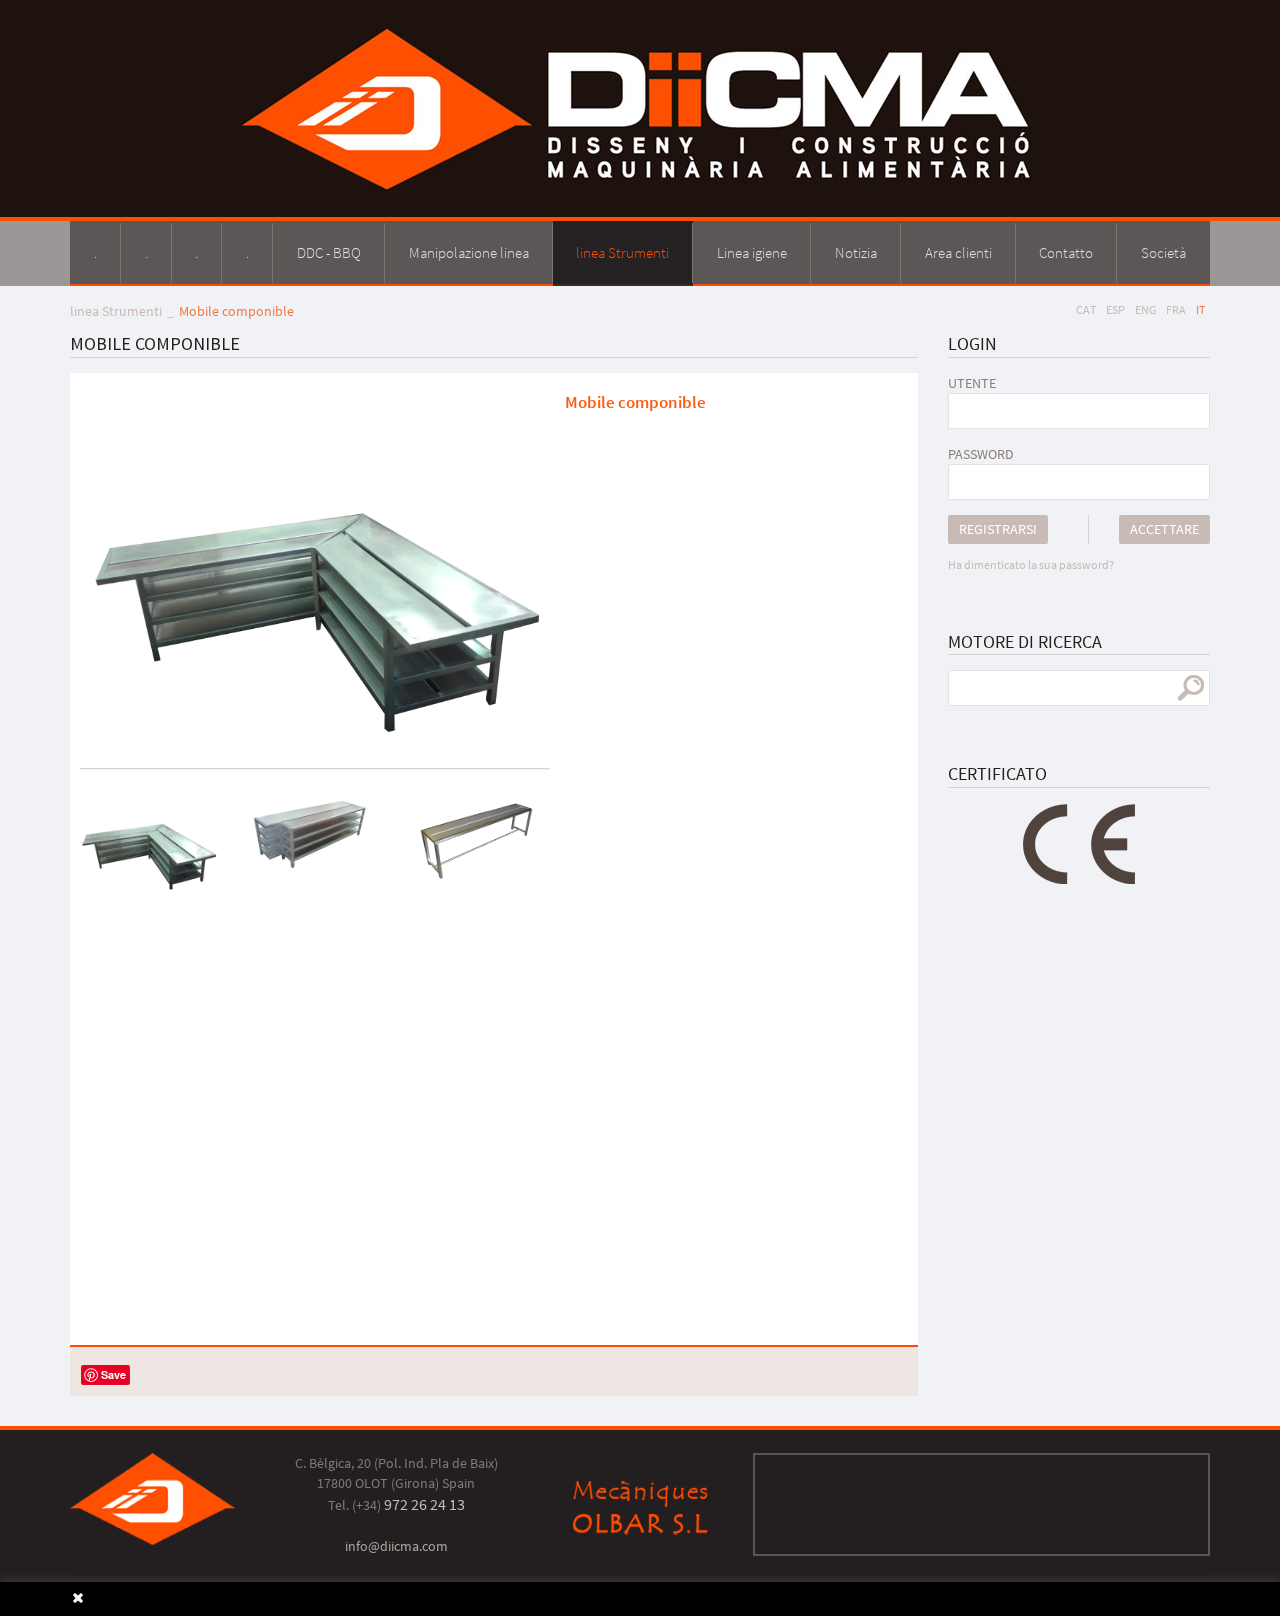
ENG (1145, 309)
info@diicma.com (396, 1546)
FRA (1176, 309)
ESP (1115, 309)
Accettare (1164, 529)
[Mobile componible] (315, 563)
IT (1200, 309)
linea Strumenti (116, 311)
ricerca (1190, 688)
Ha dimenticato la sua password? (1031, 564)
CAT (1086, 309)
